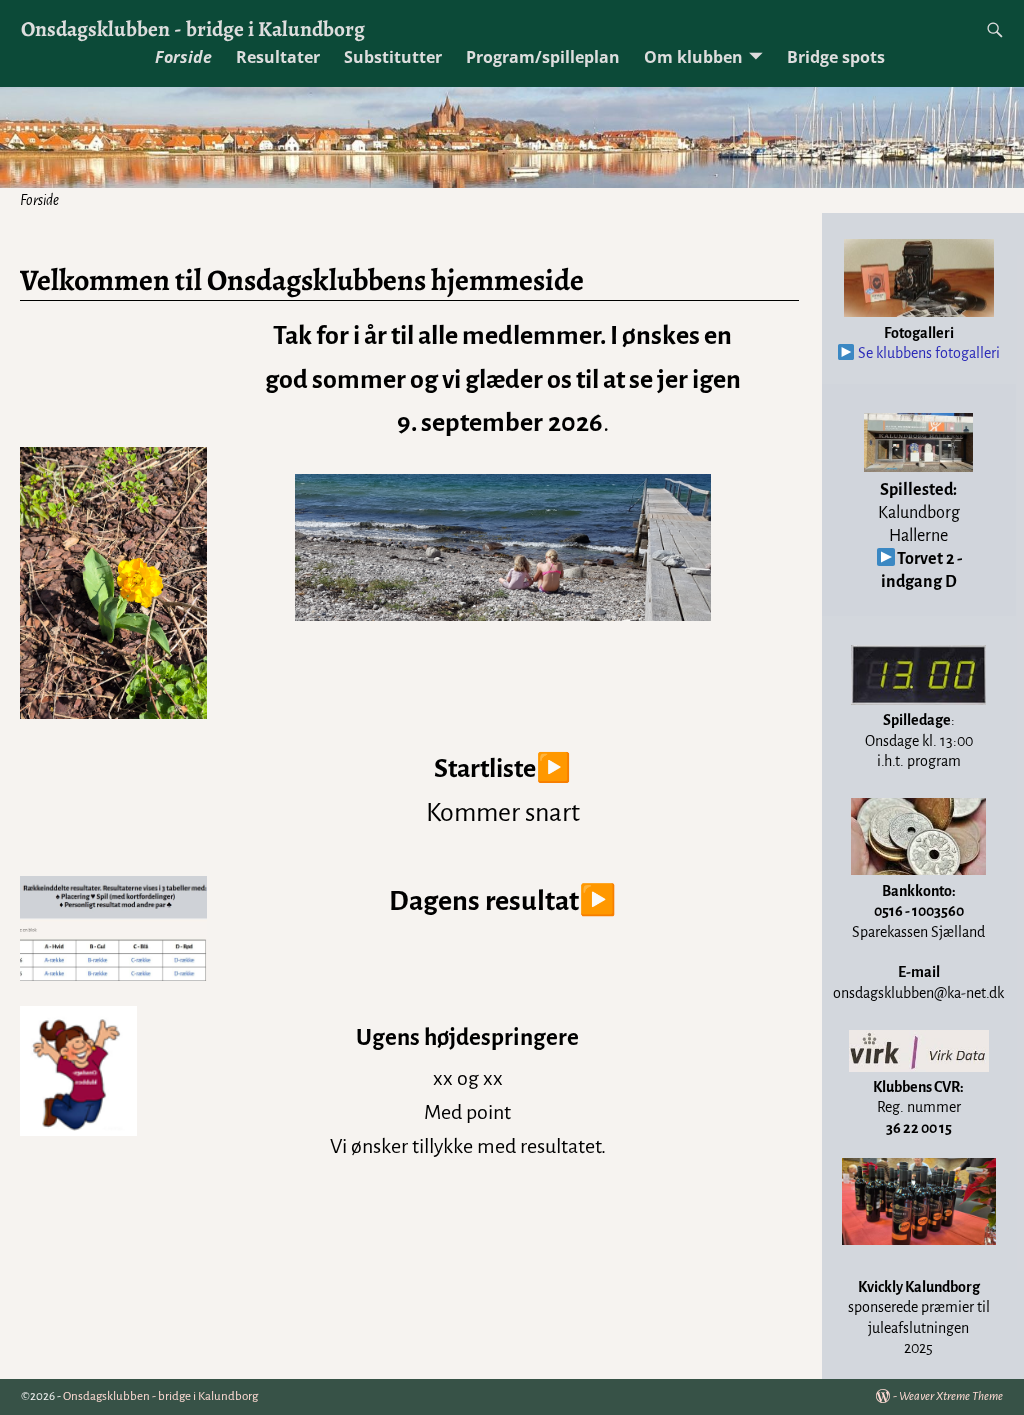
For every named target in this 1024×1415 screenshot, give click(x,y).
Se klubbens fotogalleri (927, 353)
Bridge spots (836, 57)
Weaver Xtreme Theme (951, 1396)
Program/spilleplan (543, 57)
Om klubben (693, 57)
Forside (183, 57)
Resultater (278, 57)
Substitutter (393, 57)
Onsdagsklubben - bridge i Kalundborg (193, 28)
